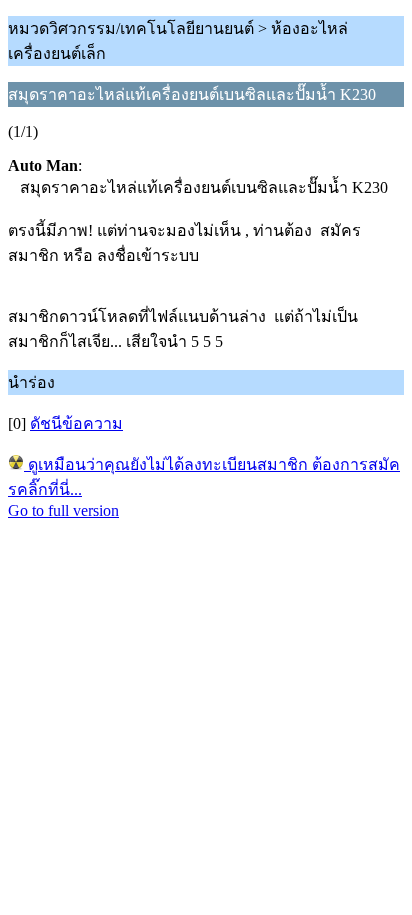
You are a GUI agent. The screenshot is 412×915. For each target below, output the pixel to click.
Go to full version (63, 510)
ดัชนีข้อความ (76, 423)
